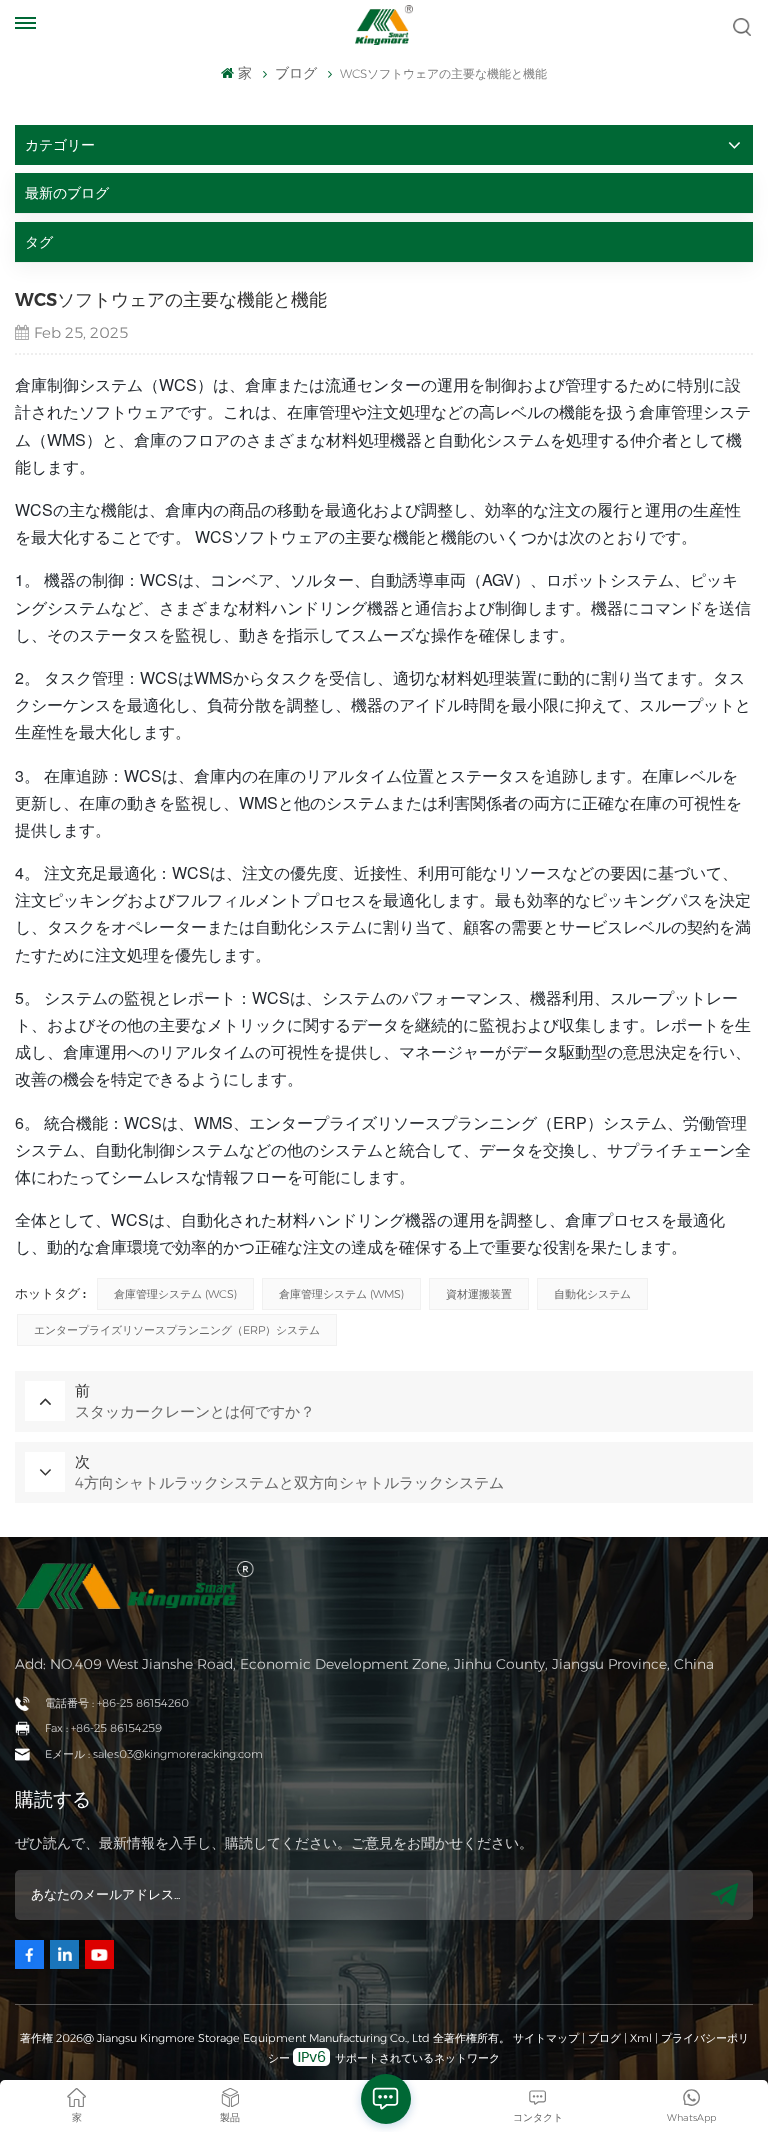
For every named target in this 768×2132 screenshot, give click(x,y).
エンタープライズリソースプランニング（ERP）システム (177, 1330)
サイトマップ (547, 2038)
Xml (641, 2038)
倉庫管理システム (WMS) (341, 1294)
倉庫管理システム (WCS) (175, 1294)
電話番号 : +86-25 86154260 (117, 1703)
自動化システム (592, 1294)
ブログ (604, 2038)
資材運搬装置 (479, 1294)
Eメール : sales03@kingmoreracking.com (154, 1754)
